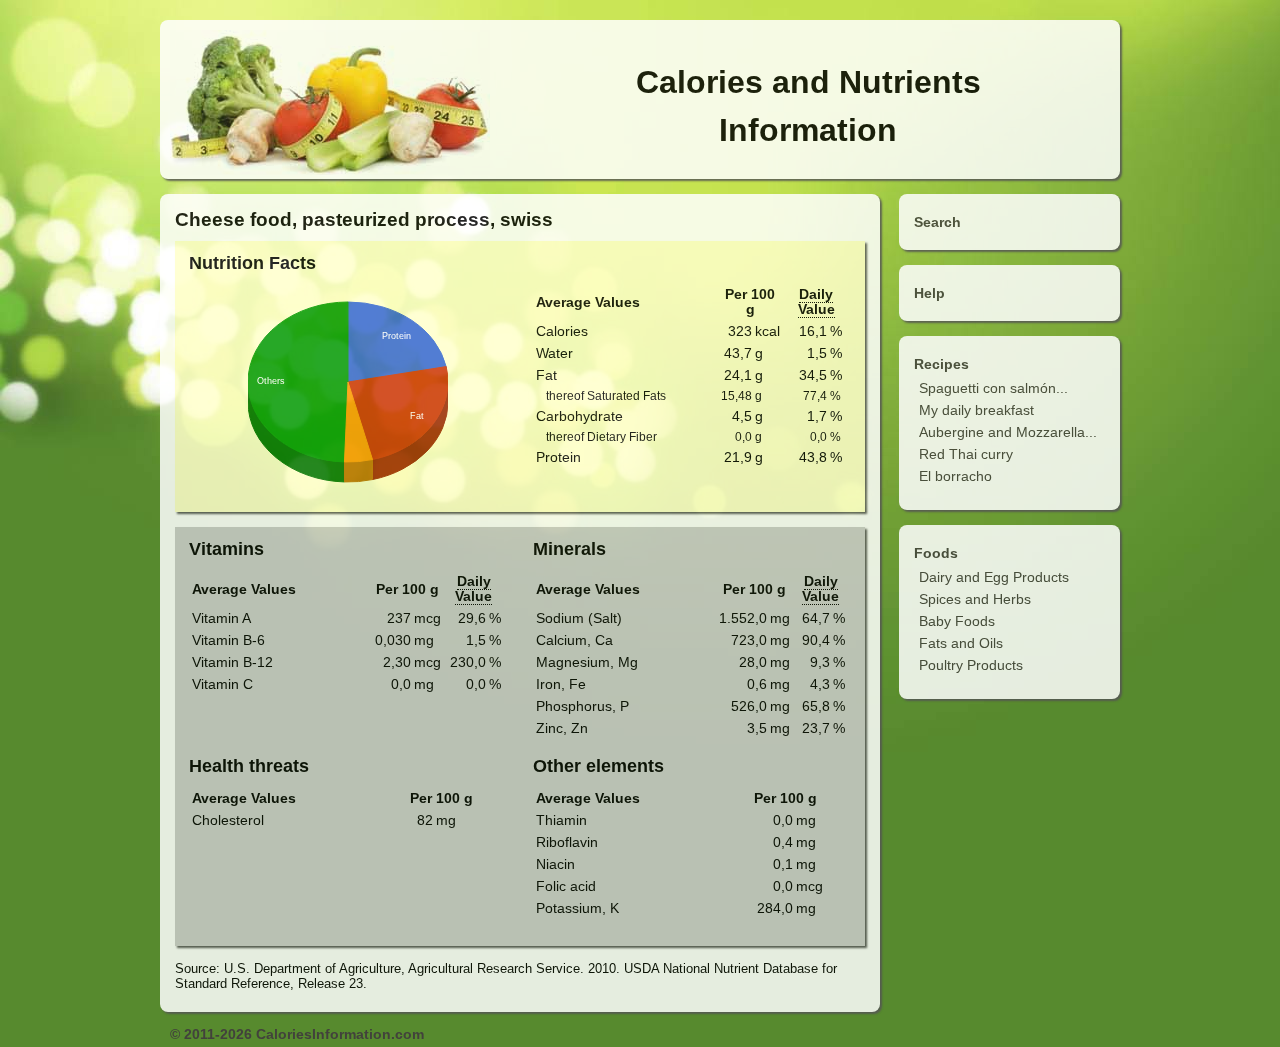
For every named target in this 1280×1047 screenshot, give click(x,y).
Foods (936, 553)
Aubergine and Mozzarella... (1008, 432)
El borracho (955, 476)
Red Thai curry (966, 454)
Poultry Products (971, 665)
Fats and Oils (961, 643)
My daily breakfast (976, 410)
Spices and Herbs (975, 599)
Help (929, 293)
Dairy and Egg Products (994, 577)
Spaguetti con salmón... (993, 388)
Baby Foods (957, 621)
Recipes (941, 364)
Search (937, 222)
